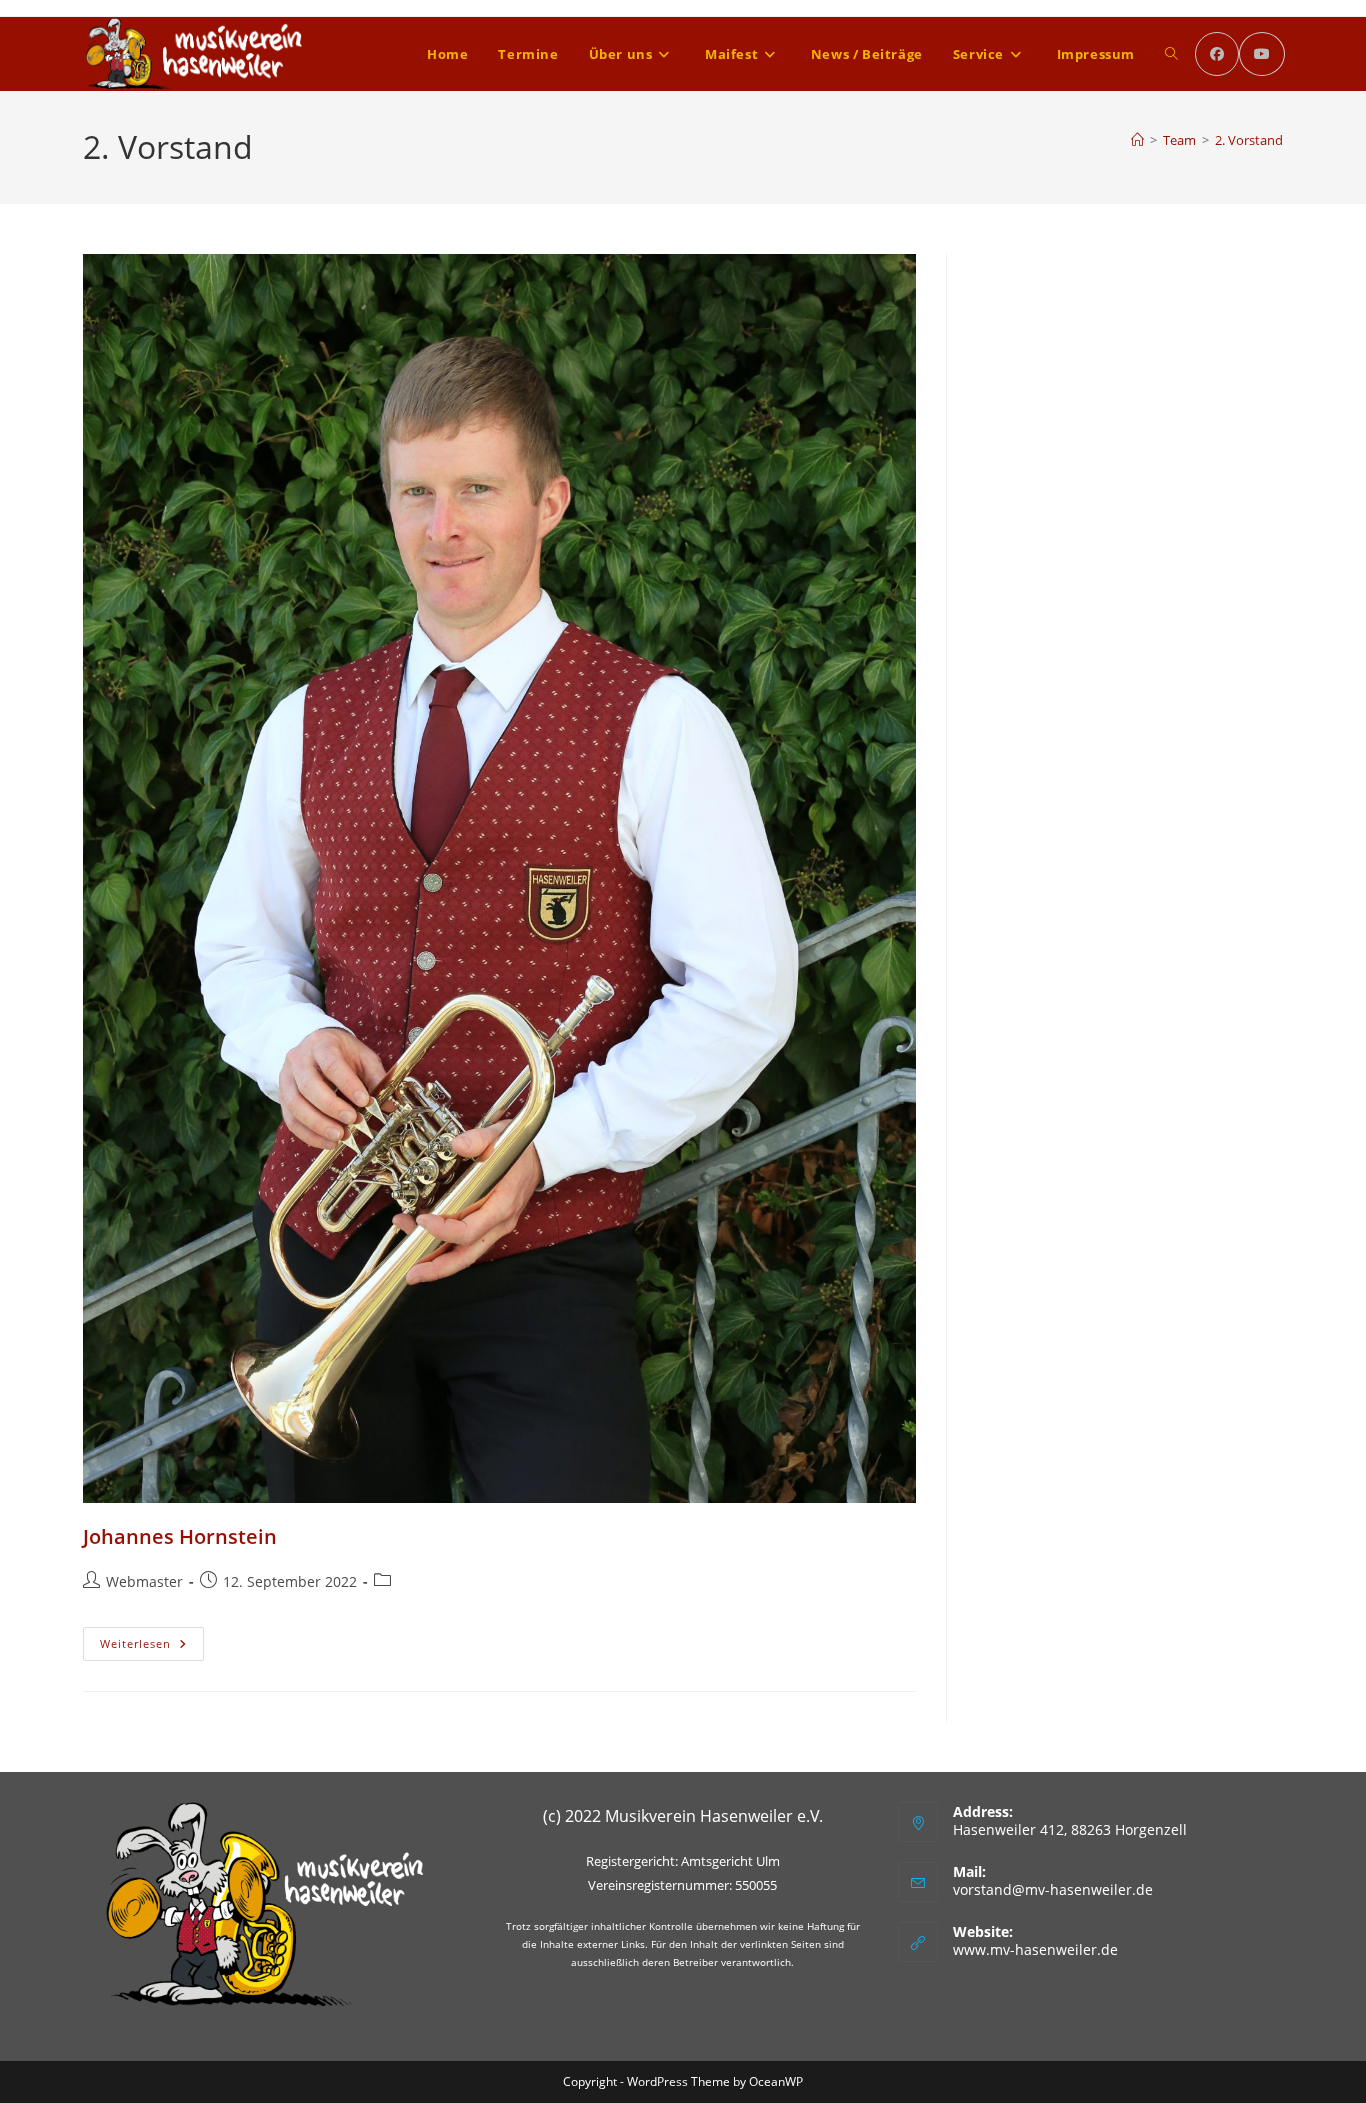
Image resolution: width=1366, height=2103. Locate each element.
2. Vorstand (1249, 140)
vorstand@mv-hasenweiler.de (1053, 1889)
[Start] (1137, 140)
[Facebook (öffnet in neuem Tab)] (1217, 54)
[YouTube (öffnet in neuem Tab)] (1262, 54)
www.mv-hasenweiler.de (1035, 1949)
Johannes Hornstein (180, 1536)
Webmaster (144, 1581)
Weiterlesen (152, 1647)
